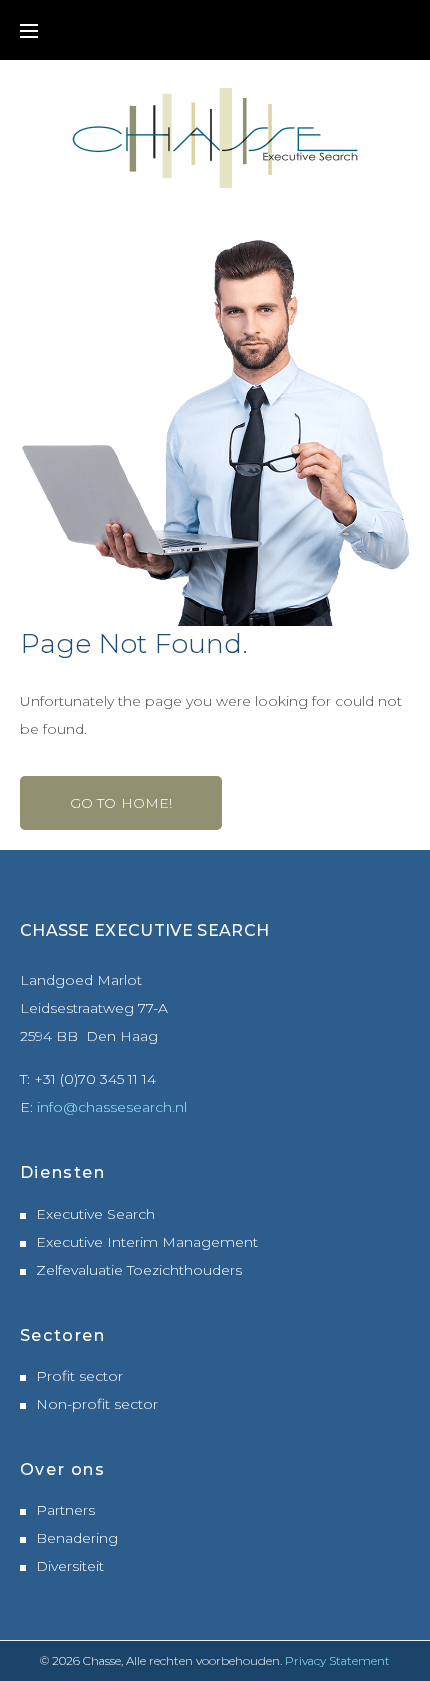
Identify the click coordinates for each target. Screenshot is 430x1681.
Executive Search (95, 1214)
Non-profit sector (97, 1404)
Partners (65, 1510)
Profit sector (79, 1376)
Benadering (77, 1538)
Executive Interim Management (147, 1242)
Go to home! (121, 803)
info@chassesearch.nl (112, 1107)
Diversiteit (70, 1566)
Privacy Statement (337, 1660)
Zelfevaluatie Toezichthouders (139, 1270)
